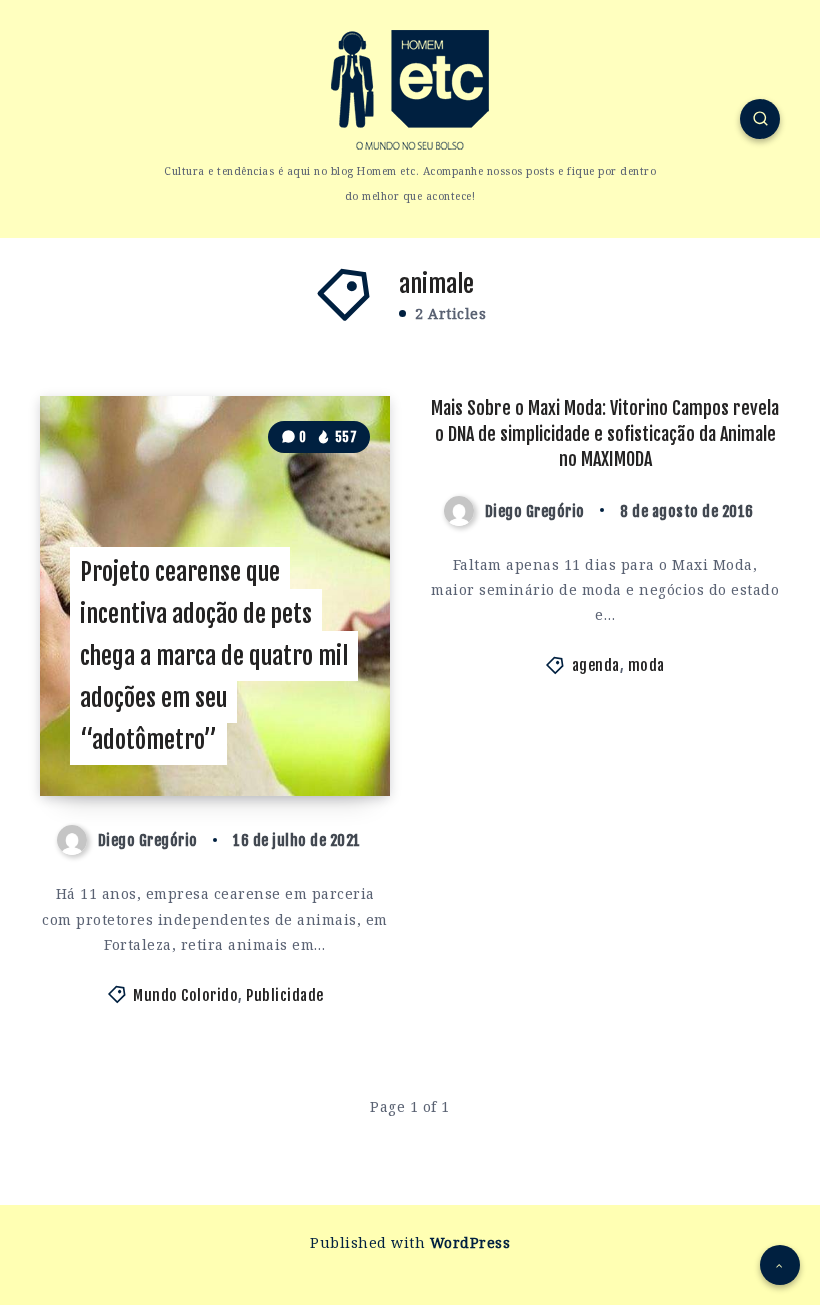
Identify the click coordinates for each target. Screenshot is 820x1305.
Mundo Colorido (185, 995)
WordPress (470, 1242)
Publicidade (285, 995)
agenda (596, 665)
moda (646, 665)
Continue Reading (327, 740)
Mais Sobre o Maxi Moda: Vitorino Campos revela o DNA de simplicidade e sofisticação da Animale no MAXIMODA (605, 433)
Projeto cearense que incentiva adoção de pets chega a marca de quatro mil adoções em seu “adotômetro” (214, 656)
